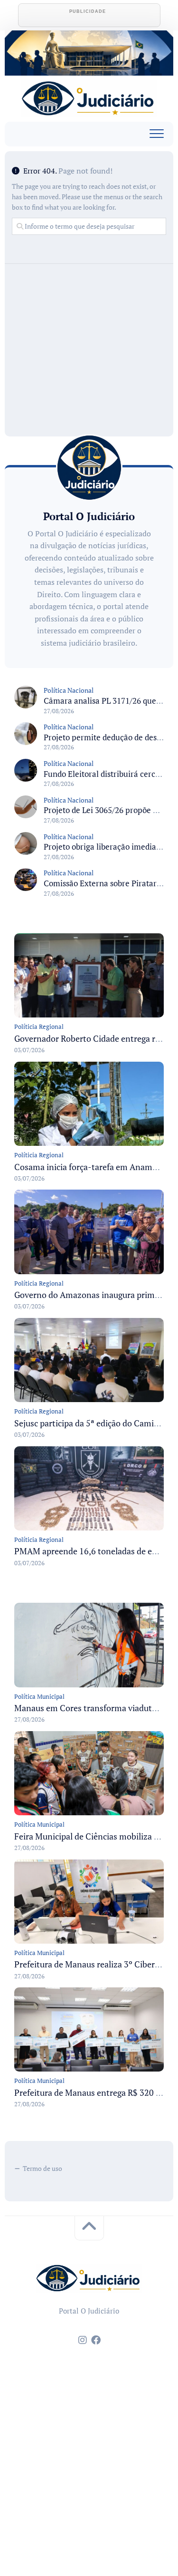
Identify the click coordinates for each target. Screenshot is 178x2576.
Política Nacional (69, 690)
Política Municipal (39, 1696)
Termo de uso (42, 2168)
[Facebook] (96, 2340)
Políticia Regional (39, 1027)
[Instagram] (83, 2340)
